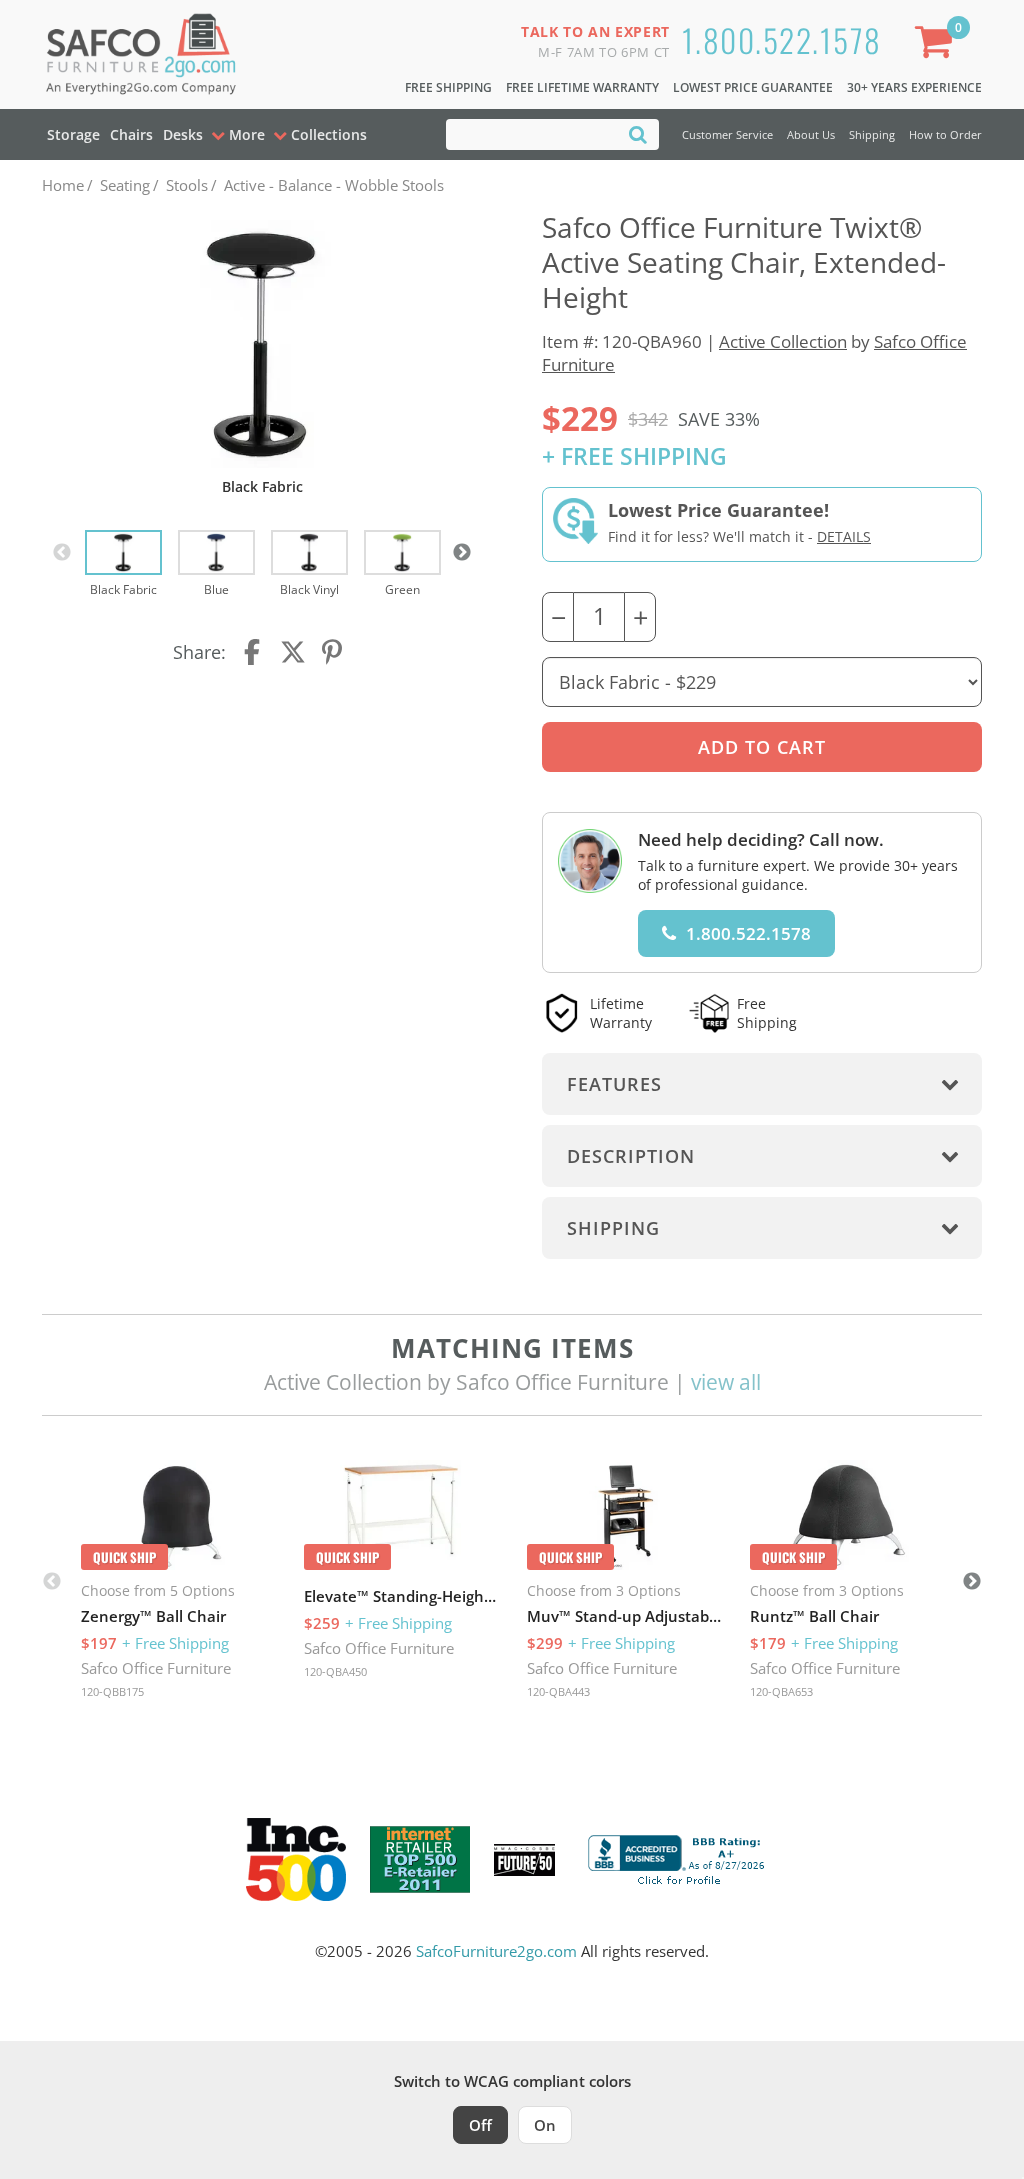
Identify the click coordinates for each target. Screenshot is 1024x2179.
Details (844, 536)
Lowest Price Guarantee (753, 87)
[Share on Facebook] (254, 652)
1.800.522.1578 (782, 39)
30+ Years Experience (914, 87)
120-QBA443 (558, 1691)
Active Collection (783, 341)
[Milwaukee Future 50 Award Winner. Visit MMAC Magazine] (524, 1860)
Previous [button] (62, 553)
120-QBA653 (781, 1691)
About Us (811, 134)
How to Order (945, 134)
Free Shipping (448, 87)
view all (726, 1382)
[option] (123, 565)
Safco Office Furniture (156, 1668)
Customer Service (727, 134)
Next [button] (462, 553)
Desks (183, 134)
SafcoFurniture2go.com (496, 1951)
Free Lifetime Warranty (582, 87)
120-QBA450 (335, 1671)
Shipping (872, 134)
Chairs (131, 134)
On (545, 2125)
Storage (73, 134)
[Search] (638, 133)
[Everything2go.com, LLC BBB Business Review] (679, 1858)
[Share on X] (293, 652)
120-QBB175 (112, 1691)
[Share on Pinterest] (333, 652)
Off (480, 2125)
